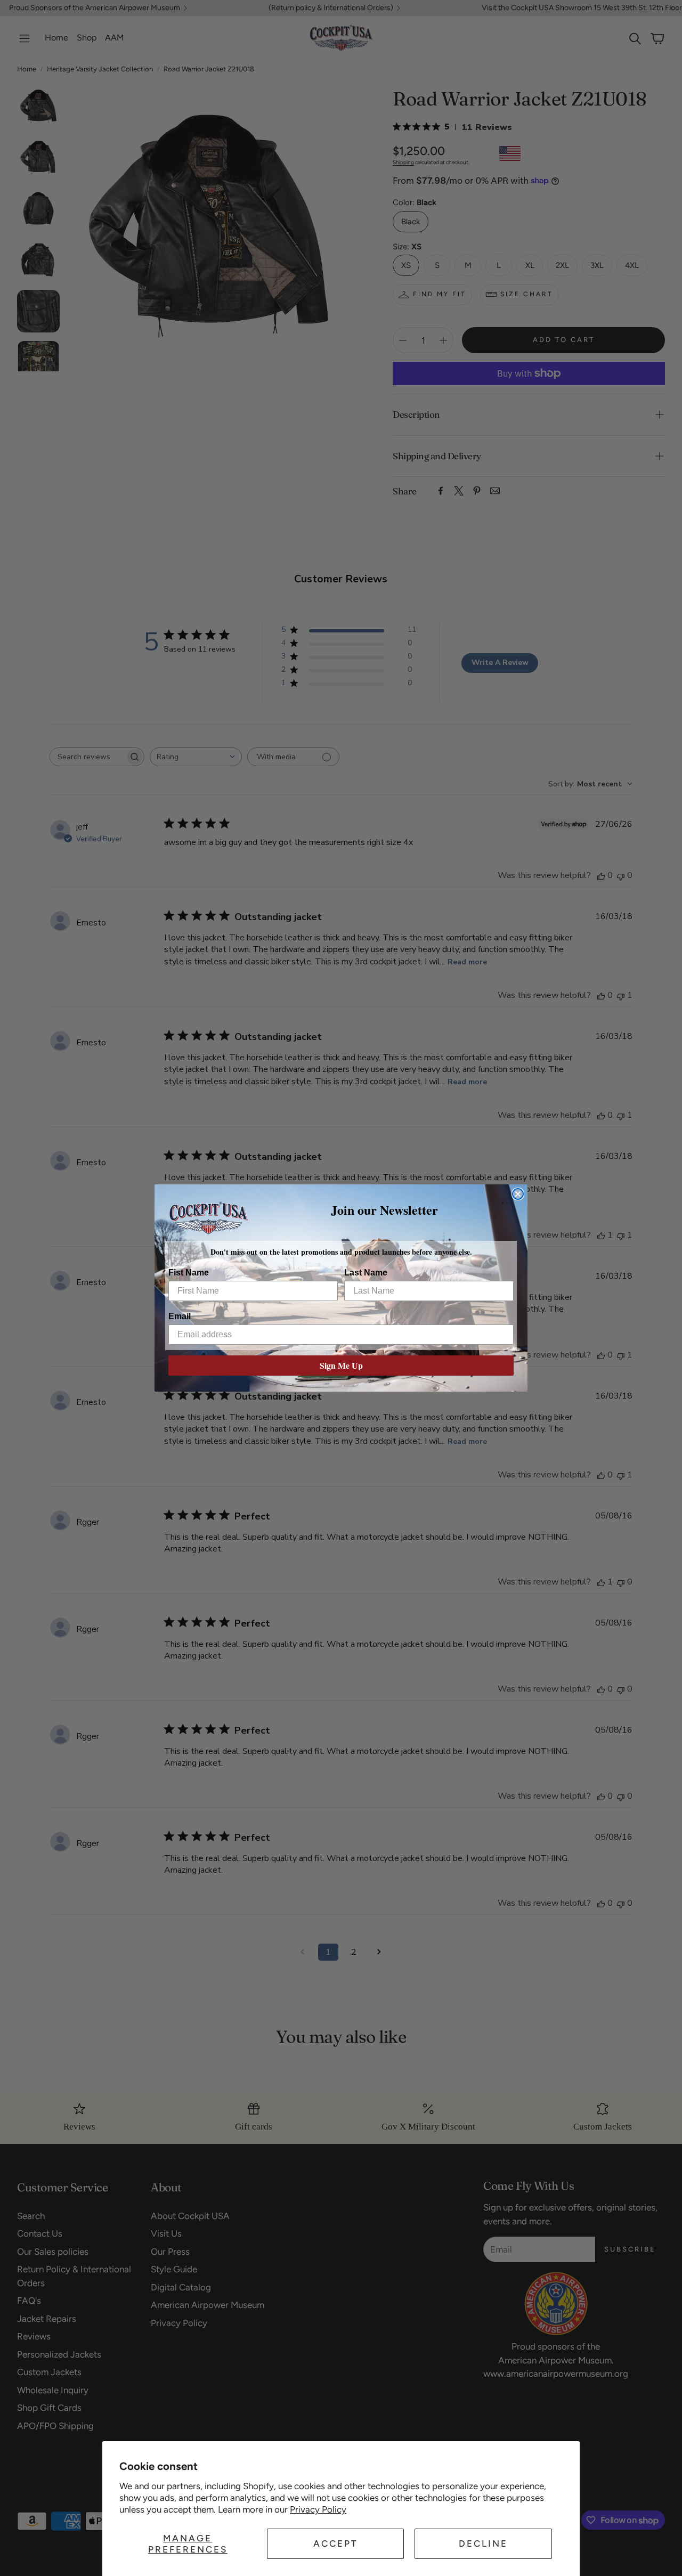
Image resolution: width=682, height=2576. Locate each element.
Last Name (366, 1273)
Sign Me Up (341, 1365)
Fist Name (189, 1273)
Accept (336, 2544)
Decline (483, 2544)
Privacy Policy (318, 2509)
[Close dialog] (518, 1194)
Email (180, 1316)
